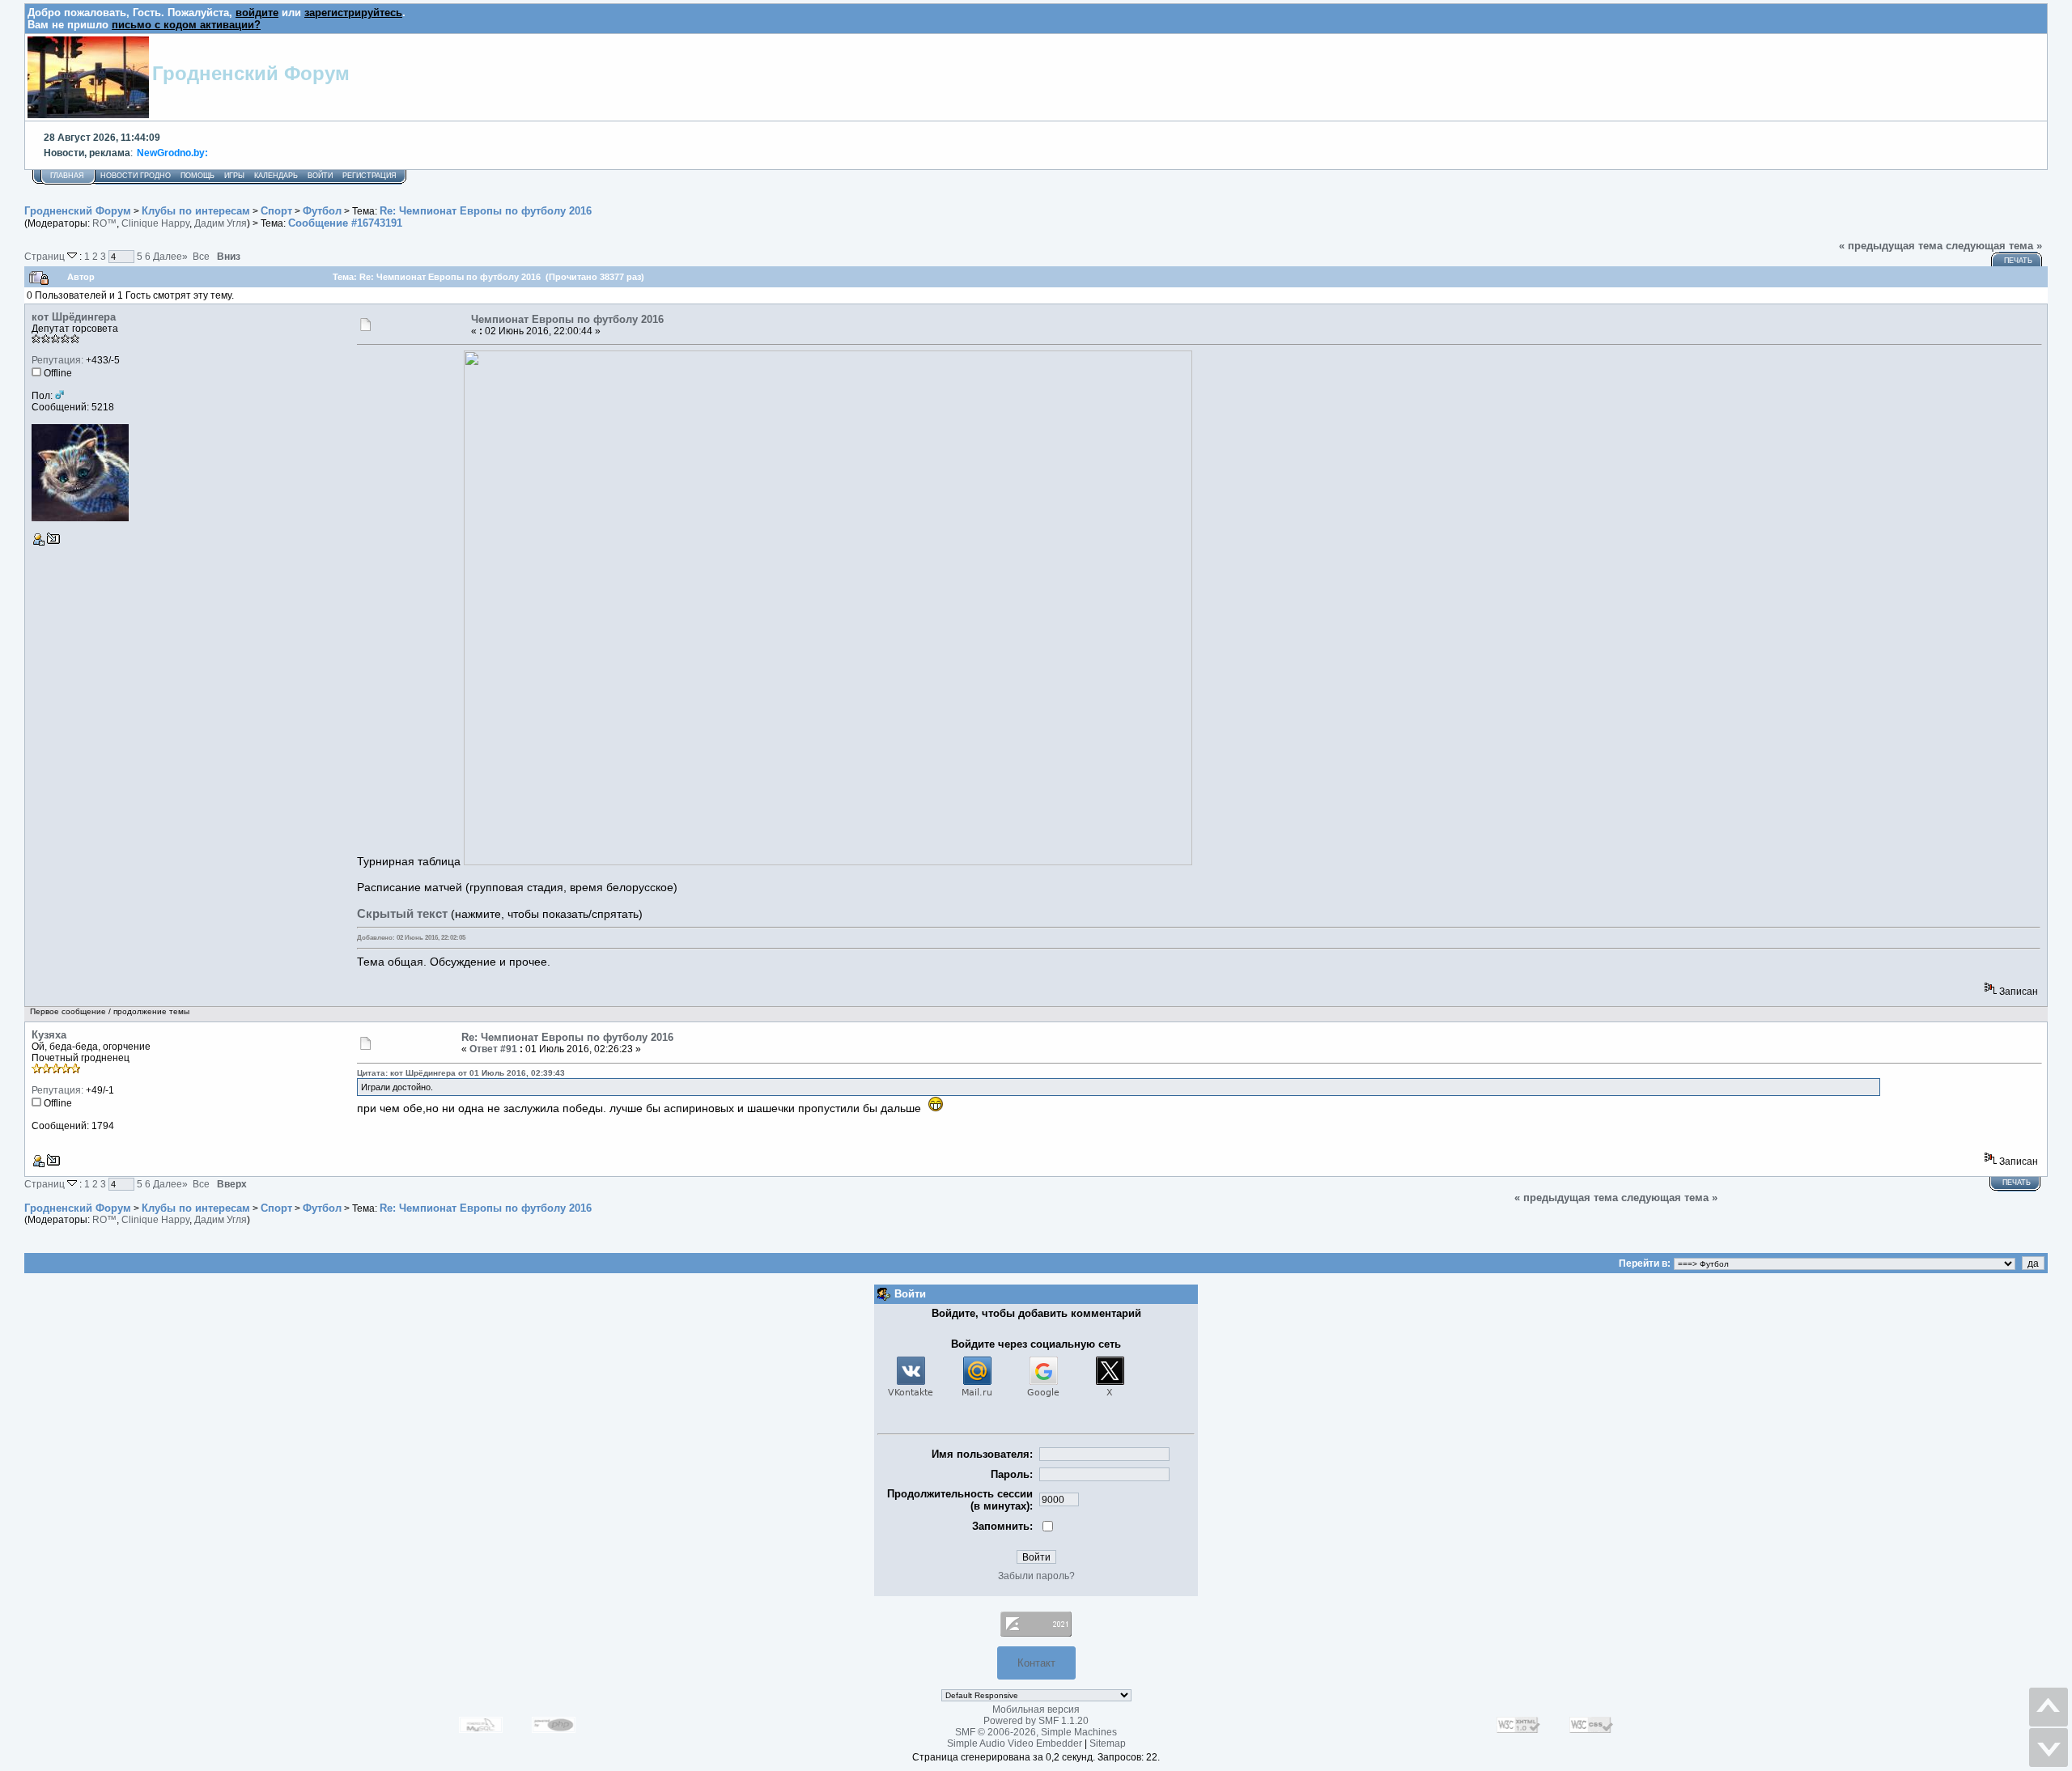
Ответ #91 (493, 1049)
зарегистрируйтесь (353, 13)
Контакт (1036, 1663)
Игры (234, 176)
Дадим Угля (221, 223)
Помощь (197, 176)
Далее (170, 256)
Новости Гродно (136, 176)
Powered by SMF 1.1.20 (1036, 1721)
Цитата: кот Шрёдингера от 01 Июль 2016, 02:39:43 (461, 1073)
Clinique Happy (155, 223)
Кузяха (49, 1035)
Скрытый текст (402, 913)
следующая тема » (1994, 246)
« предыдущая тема (1891, 246)
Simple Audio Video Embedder (1015, 1743)
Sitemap (1108, 1743)
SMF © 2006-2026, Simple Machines (1036, 1732)
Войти (320, 176)
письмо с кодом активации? (186, 25)
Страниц (46, 256)
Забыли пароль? (1036, 1576)
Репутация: (57, 360)
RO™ (104, 223)
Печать (2018, 261)
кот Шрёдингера (74, 317)
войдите (257, 13)
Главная (67, 176)
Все (201, 256)
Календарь (276, 176)
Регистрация (369, 176)
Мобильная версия (1036, 1709)
